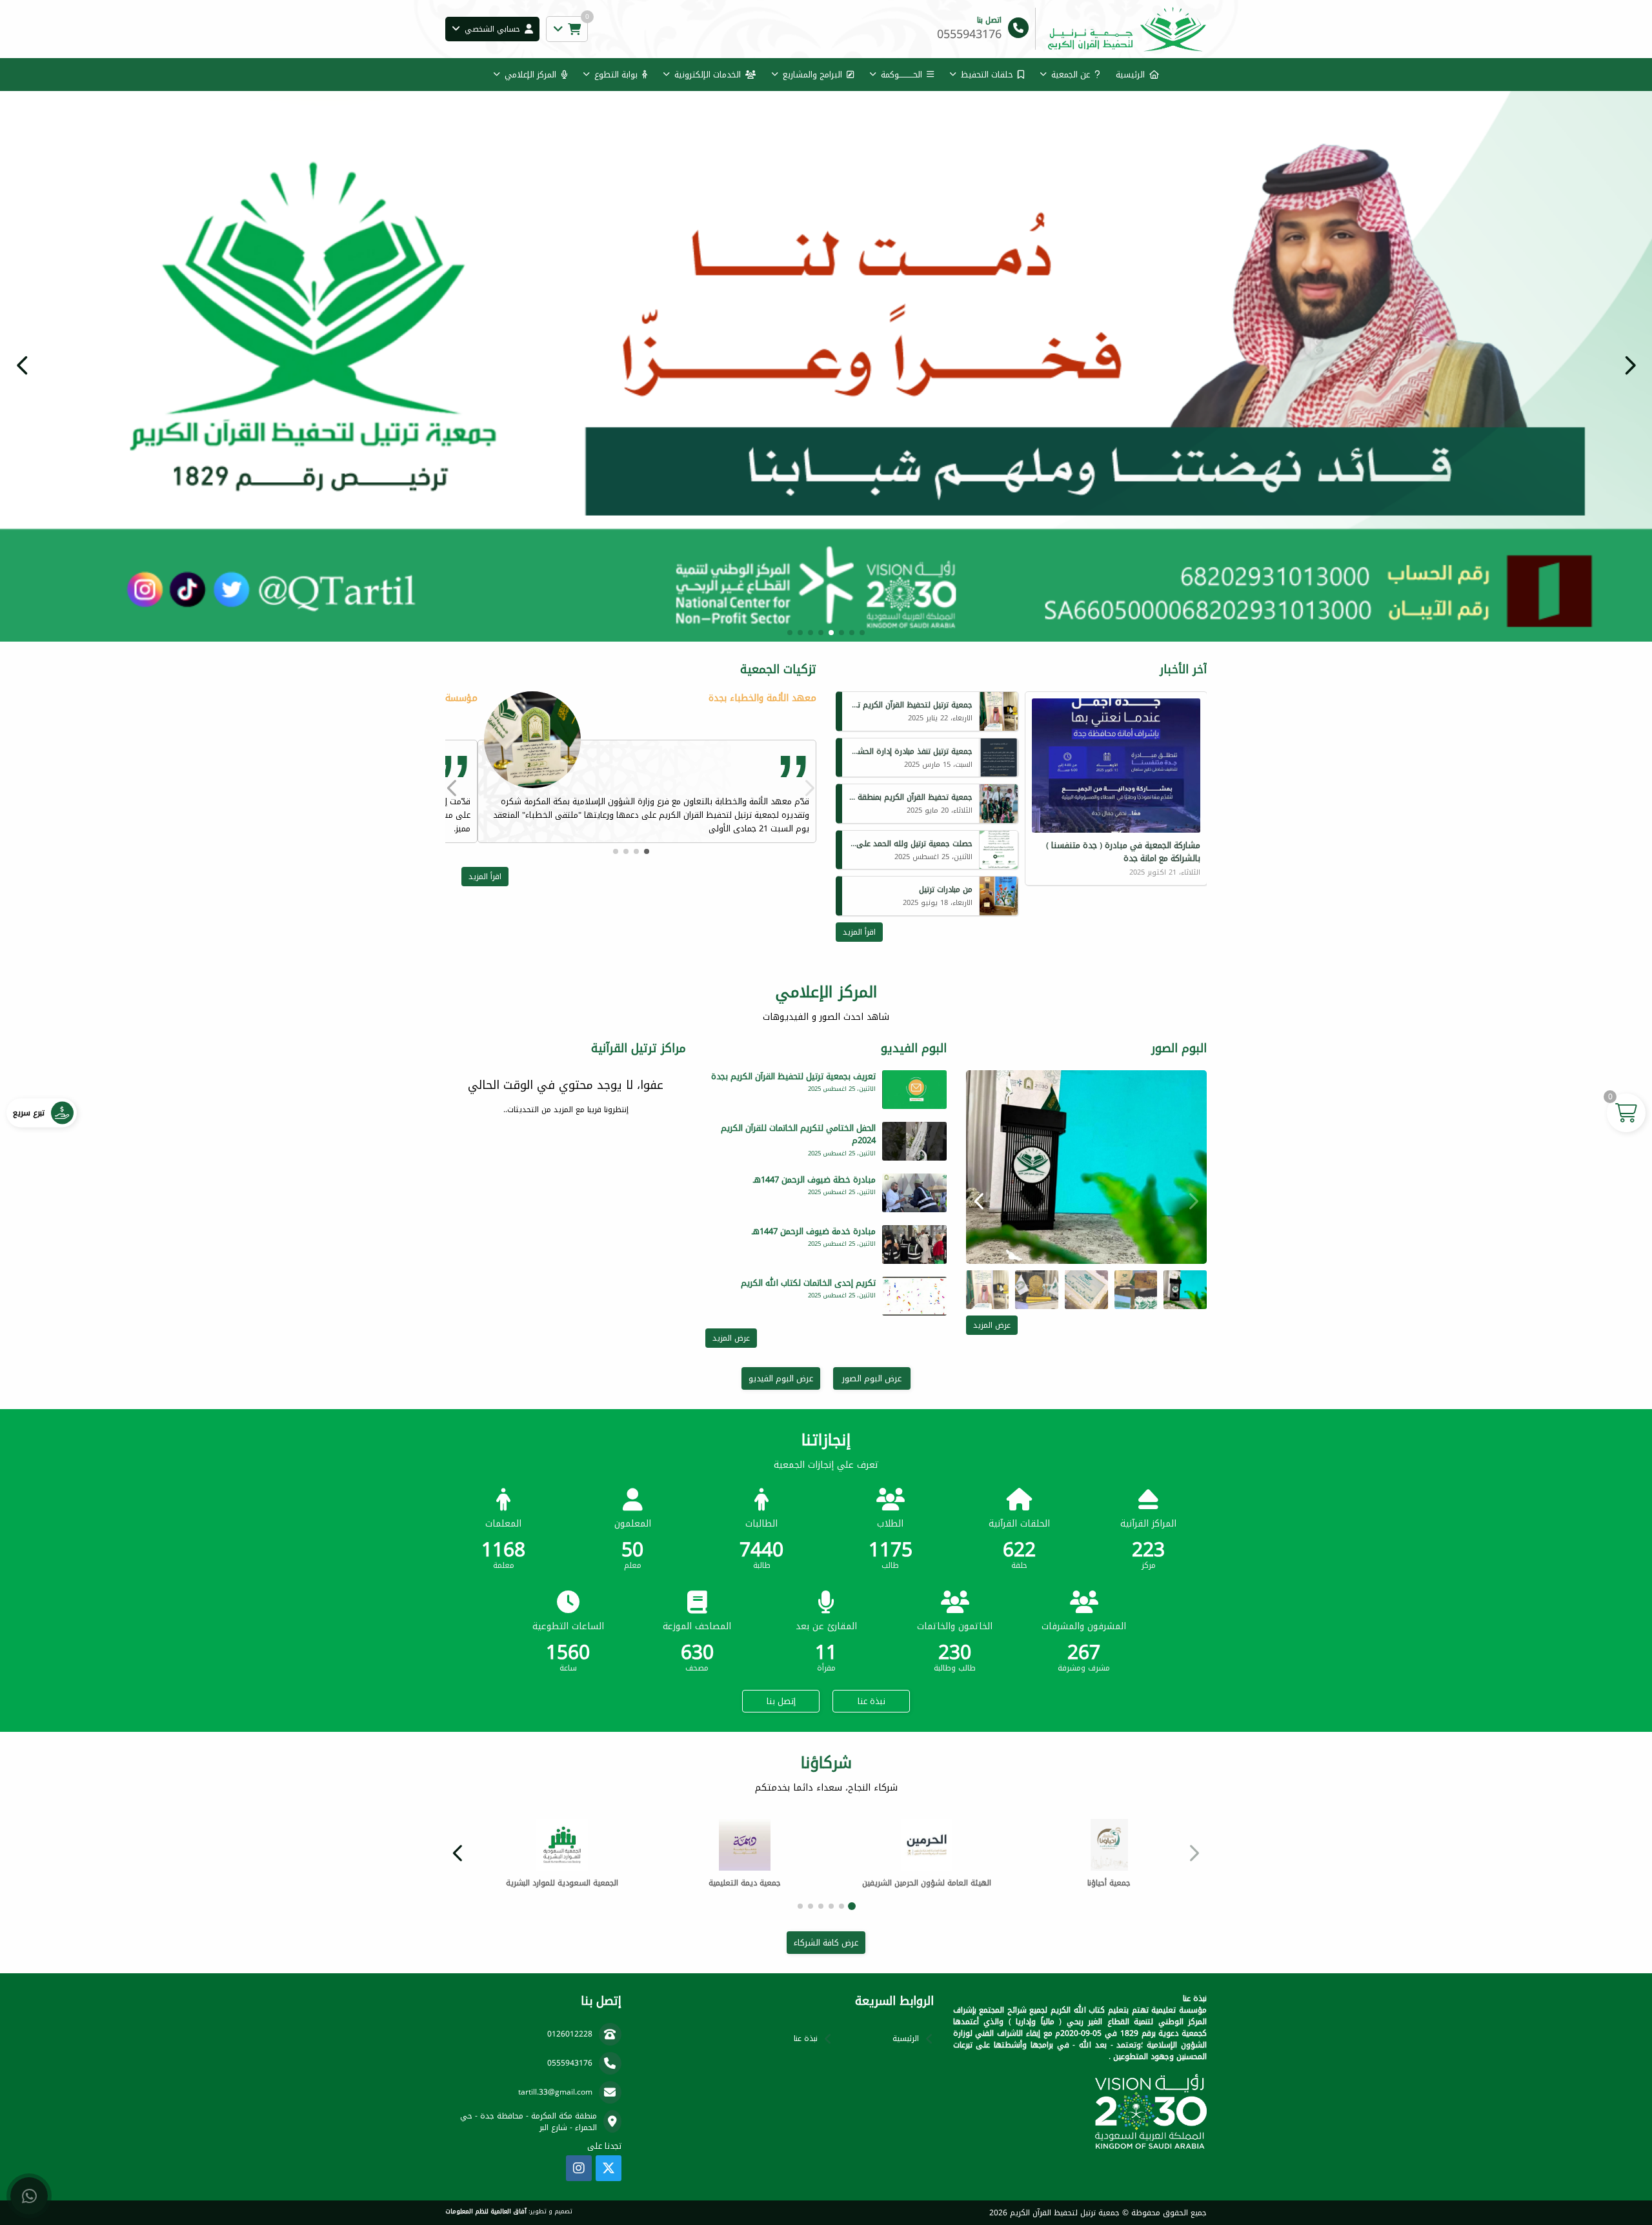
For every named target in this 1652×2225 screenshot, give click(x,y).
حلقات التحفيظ (987, 75)
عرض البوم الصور (872, 1378)
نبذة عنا (871, 1701)
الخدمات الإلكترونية (708, 75)
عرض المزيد (992, 1325)
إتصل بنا (781, 1701)
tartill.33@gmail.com (555, 2092)
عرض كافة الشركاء (826, 1943)
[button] (23, 365)
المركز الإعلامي (530, 75)
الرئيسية (1130, 75)
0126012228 (570, 2034)
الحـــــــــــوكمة (902, 75)
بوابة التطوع (616, 75)
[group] (1086, 1167)
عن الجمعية (1071, 75)
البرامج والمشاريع (812, 75)
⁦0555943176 (570, 2063)
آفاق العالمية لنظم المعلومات (486, 2211)
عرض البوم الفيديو (781, 1378)
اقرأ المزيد (859, 932)
